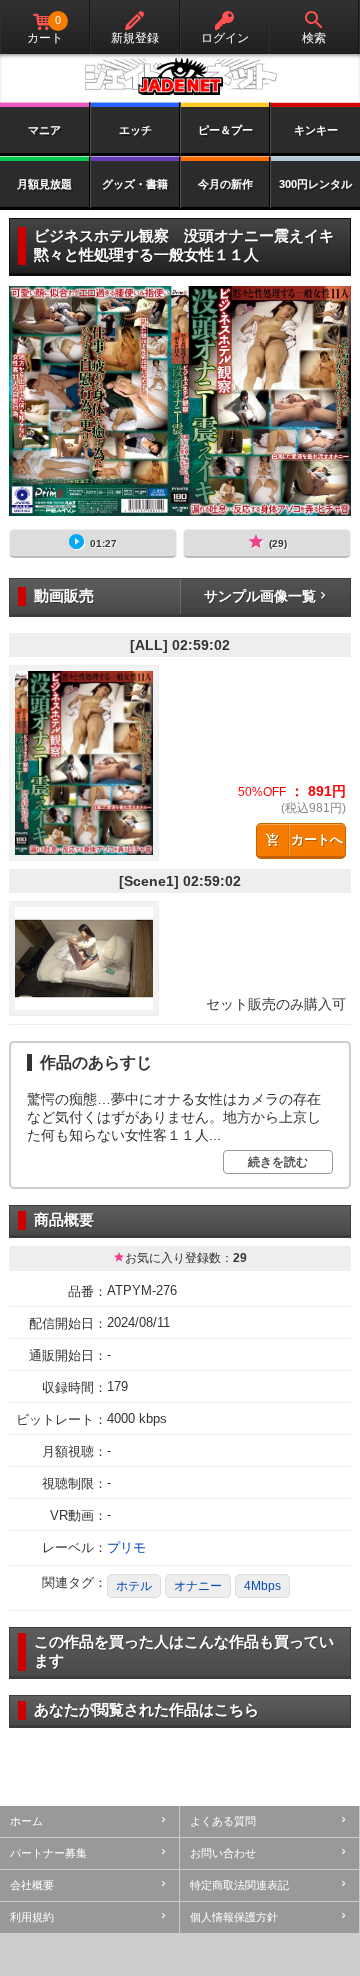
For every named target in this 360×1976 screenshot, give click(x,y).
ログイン (225, 38)
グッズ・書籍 (135, 184)
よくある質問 (223, 1821)
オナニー (198, 1586)
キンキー (316, 130)
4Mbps (262, 1586)
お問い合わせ (223, 1853)
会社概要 (32, 1885)
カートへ (317, 839)
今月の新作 (225, 184)
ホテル (134, 1586)
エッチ (135, 130)
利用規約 (32, 1917)
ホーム (26, 1821)
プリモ (126, 1547)
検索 (314, 38)
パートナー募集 (48, 1853)
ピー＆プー (225, 130)
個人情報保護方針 (234, 1917)
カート (45, 29)
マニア (44, 130)
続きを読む (278, 1162)
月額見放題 (44, 184)
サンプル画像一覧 (260, 596)
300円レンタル (315, 184)
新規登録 (135, 38)
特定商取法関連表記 (239, 1885)
